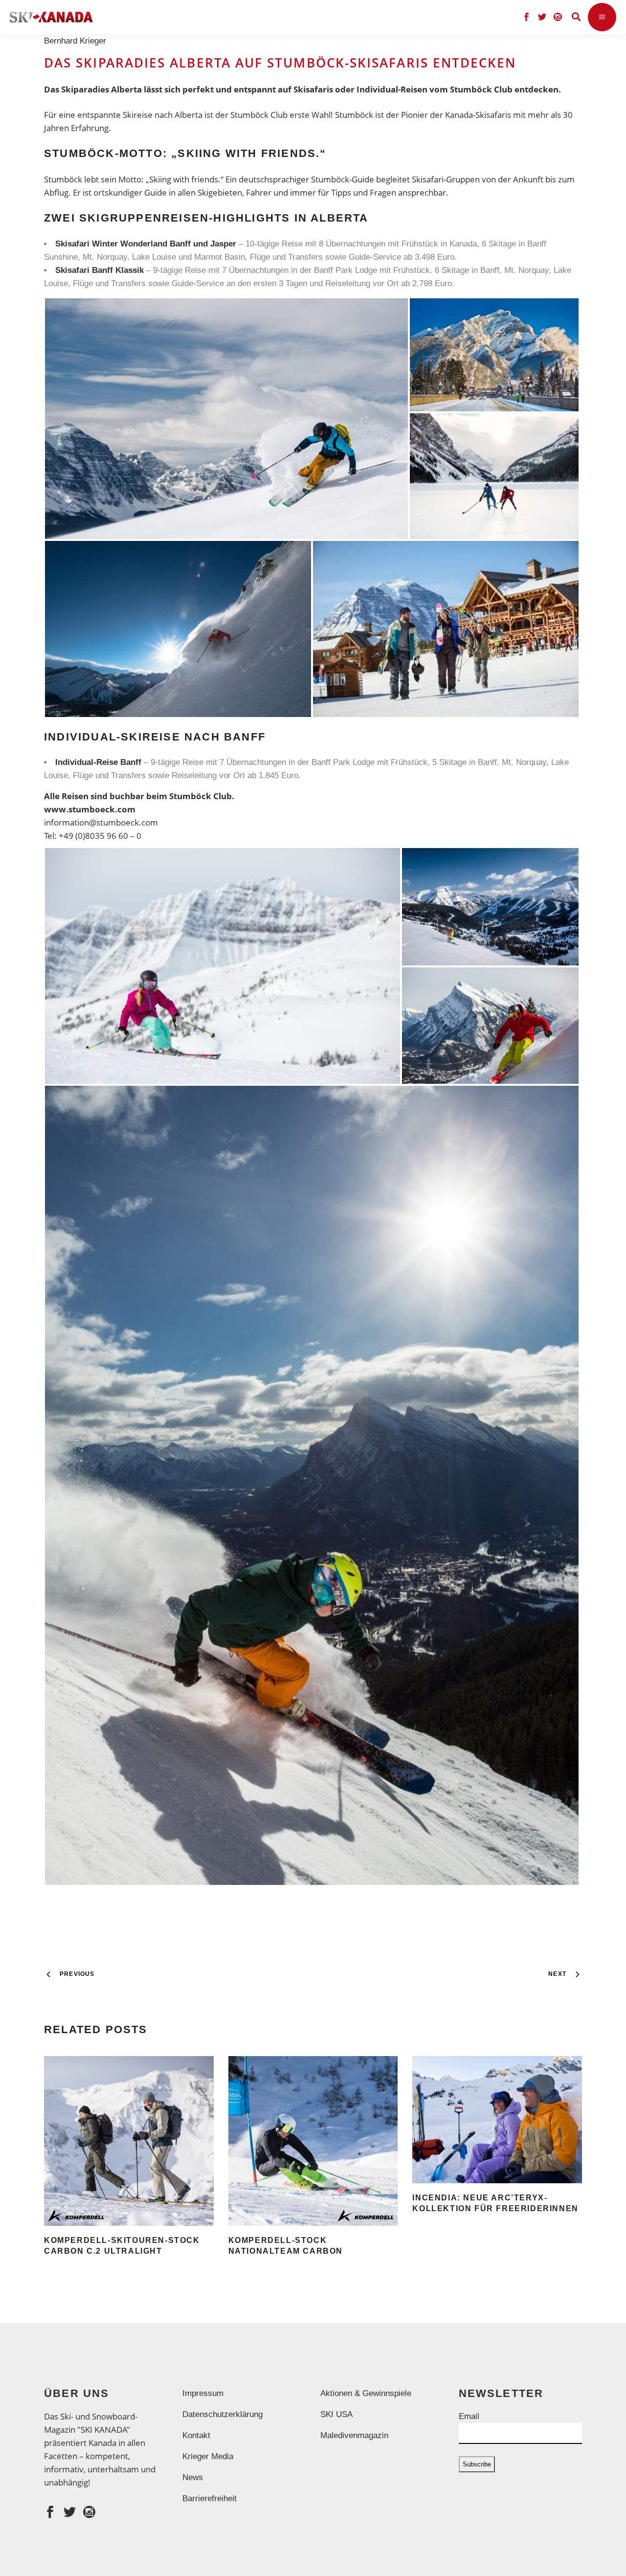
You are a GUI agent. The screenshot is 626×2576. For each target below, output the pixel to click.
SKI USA (336, 2414)
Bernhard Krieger (78, 41)
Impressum (203, 2393)
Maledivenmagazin (354, 2435)
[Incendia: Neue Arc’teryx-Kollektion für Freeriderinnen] (497, 2120)
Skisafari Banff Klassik (100, 270)
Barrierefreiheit (210, 2498)
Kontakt (196, 2435)
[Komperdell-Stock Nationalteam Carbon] (313, 2141)
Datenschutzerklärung (223, 2414)
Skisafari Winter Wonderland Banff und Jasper (146, 244)
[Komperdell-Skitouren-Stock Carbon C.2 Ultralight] (129, 2141)
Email (469, 2416)
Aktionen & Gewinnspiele (366, 2393)
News (193, 2477)
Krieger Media (208, 2456)
